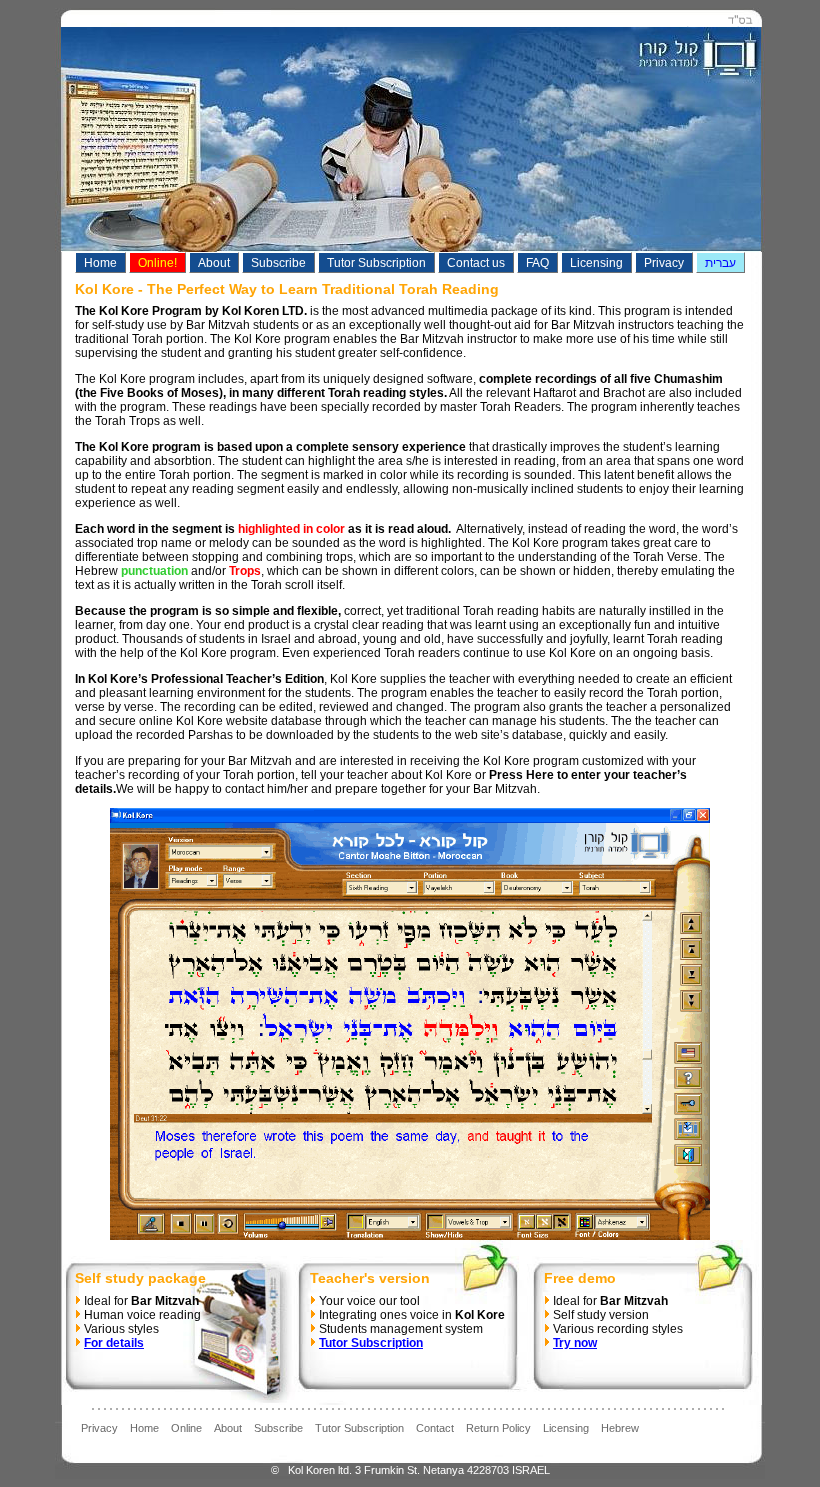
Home (144, 1428)
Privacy (99, 1428)
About (228, 1428)
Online (186, 1428)
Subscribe (278, 1428)
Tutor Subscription (359, 1428)
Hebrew (620, 1428)
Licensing (566, 1428)
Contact (435, 1428)
